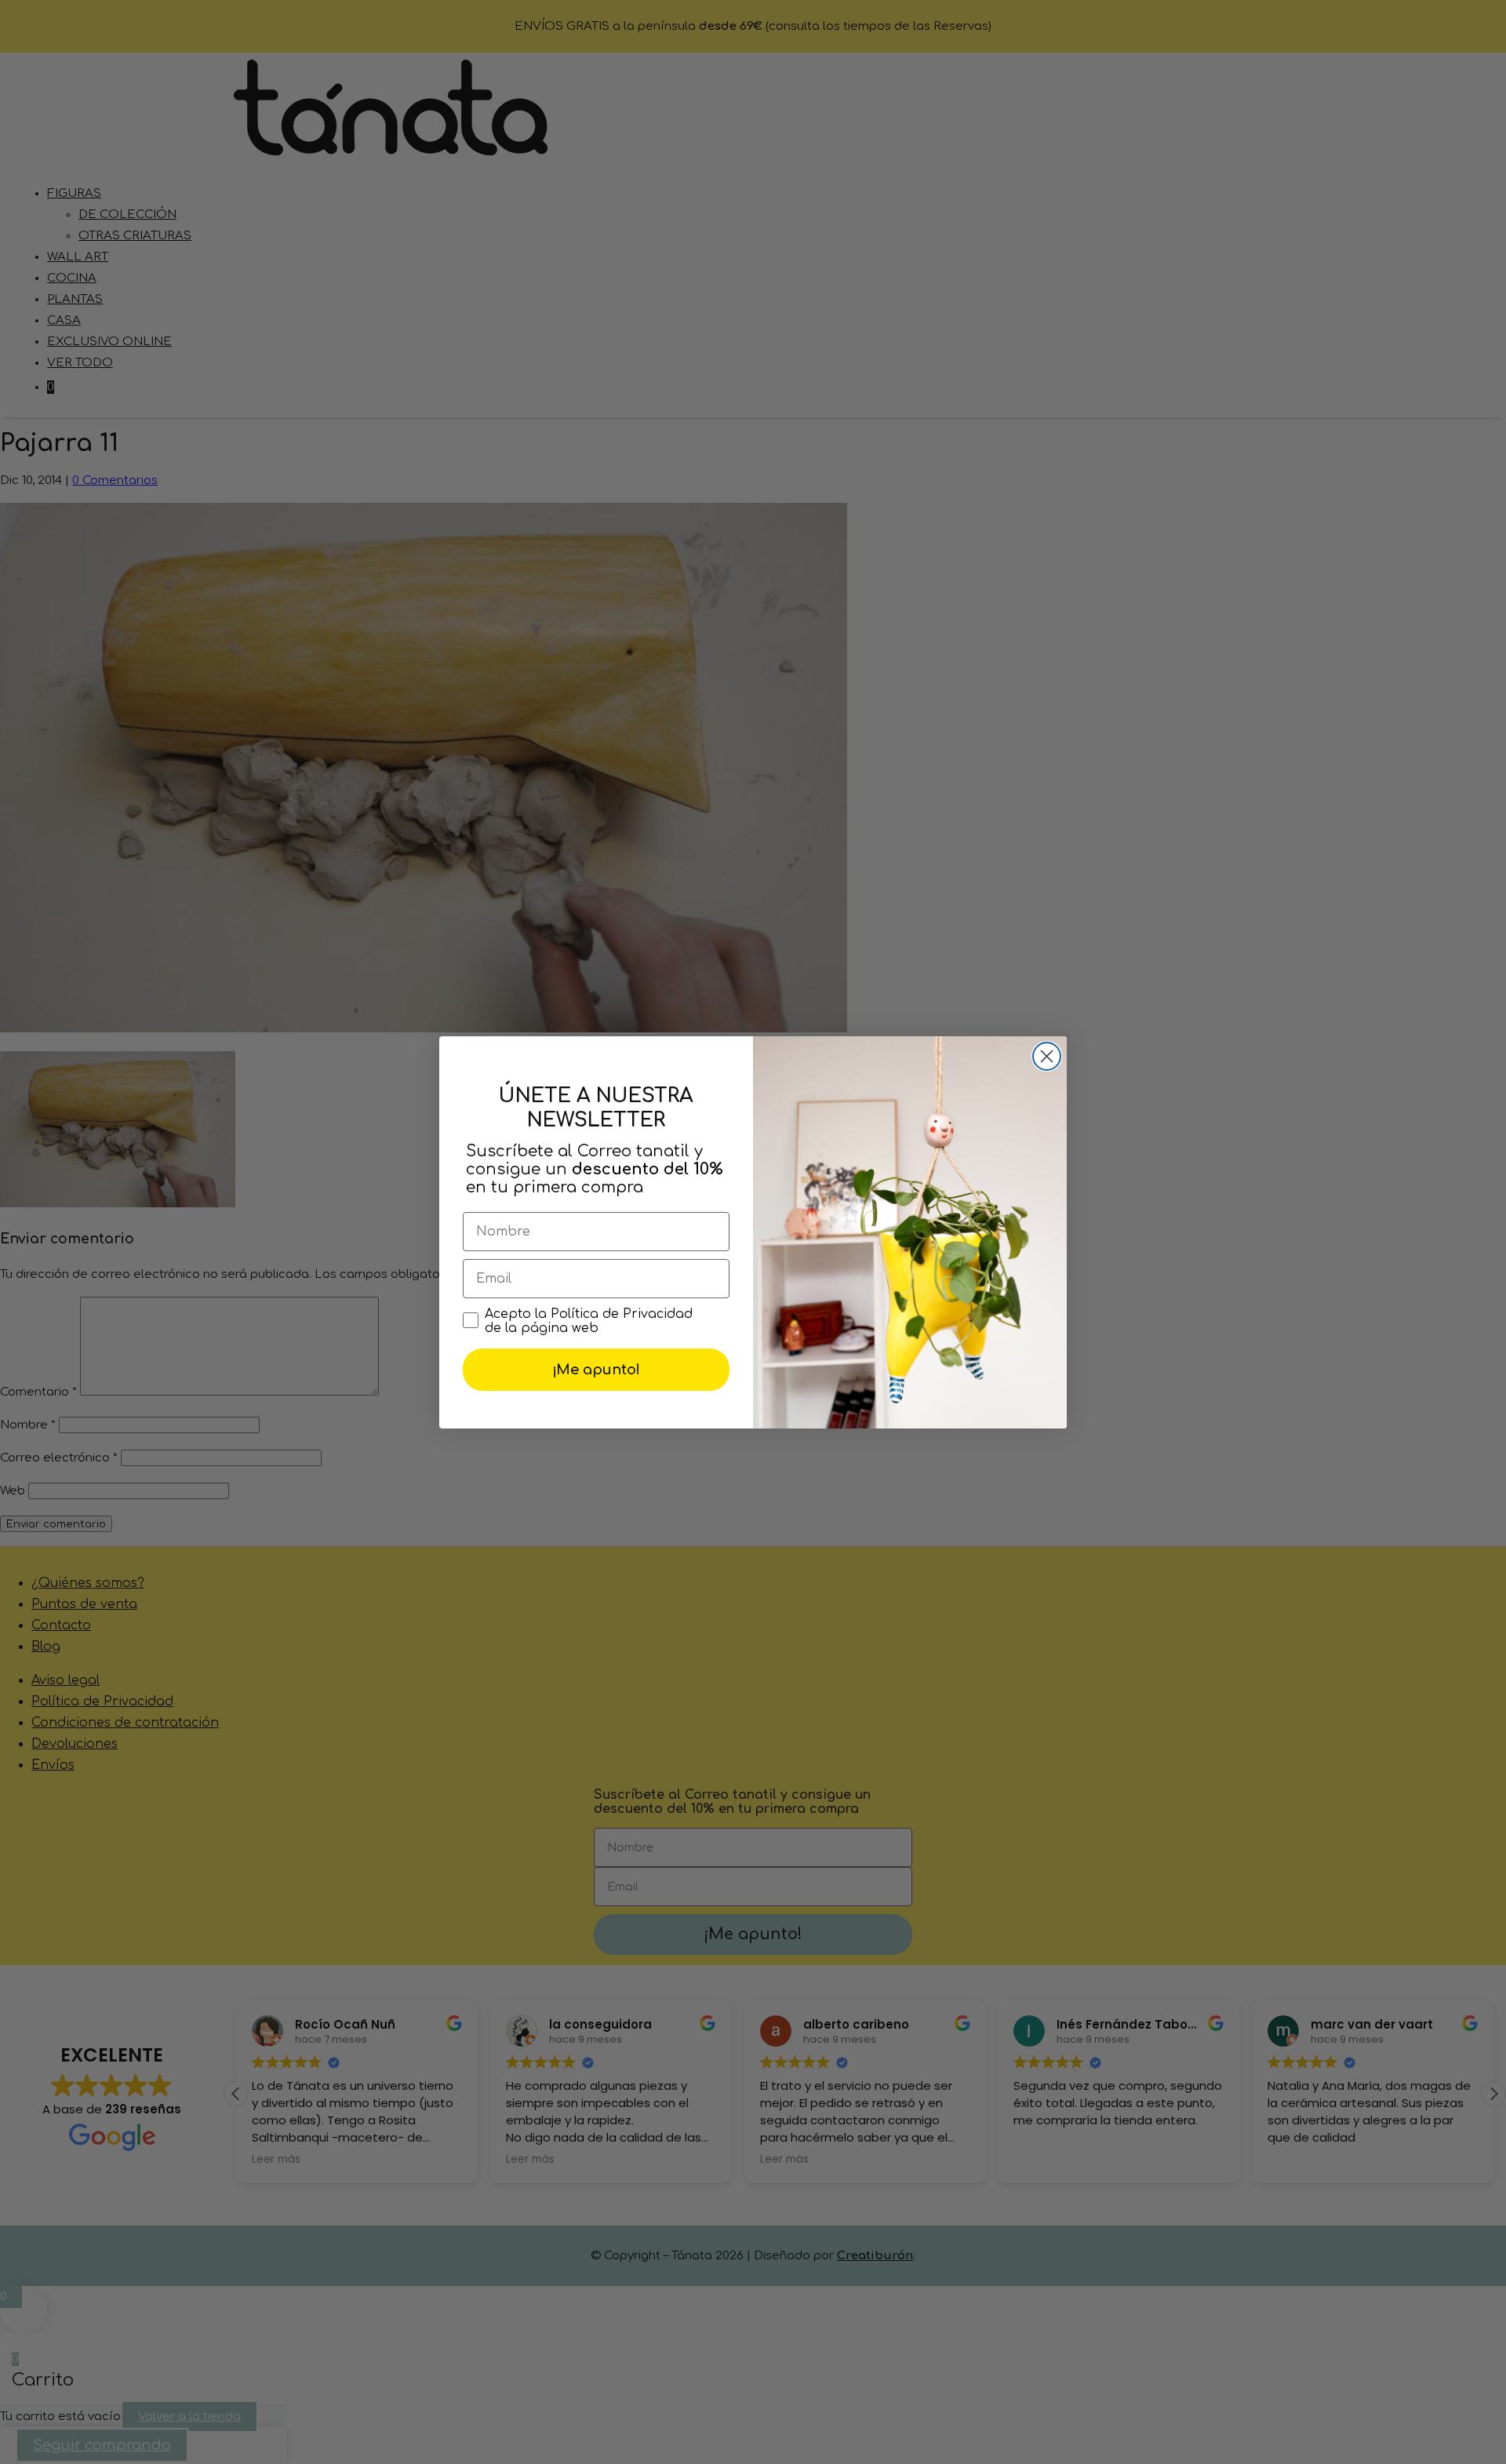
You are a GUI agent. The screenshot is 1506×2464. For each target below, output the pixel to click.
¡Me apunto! (596, 1370)
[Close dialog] (1047, 1056)
